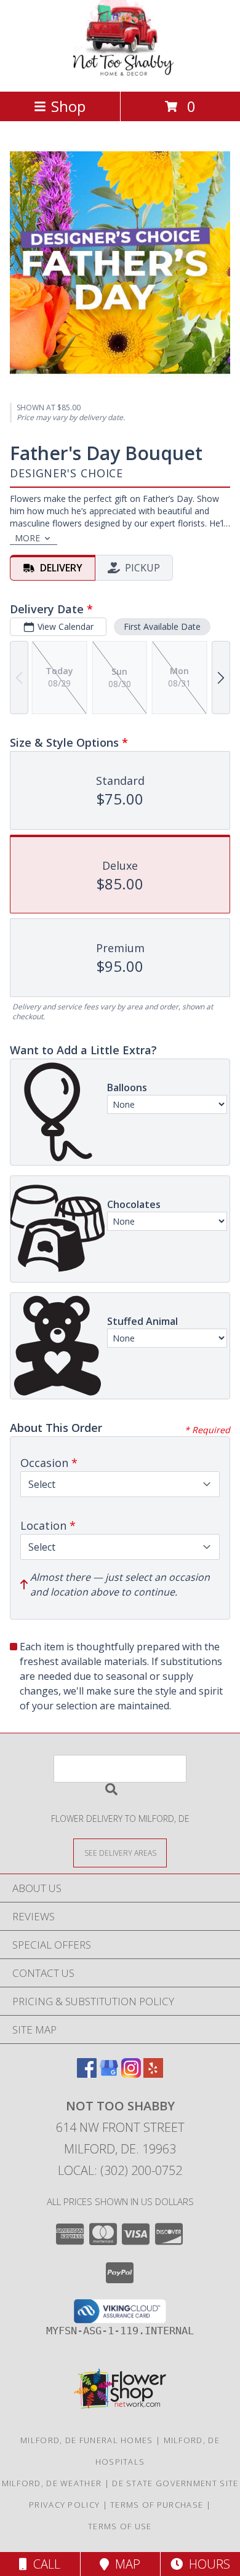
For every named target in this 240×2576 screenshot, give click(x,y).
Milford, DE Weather (52, 2483)
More (27, 538)
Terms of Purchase (157, 2505)
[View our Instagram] (131, 2074)
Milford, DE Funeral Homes (87, 2440)
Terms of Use (120, 2526)
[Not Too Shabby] (120, 74)
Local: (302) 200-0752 (120, 2170)
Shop (68, 106)
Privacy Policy (64, 2505)
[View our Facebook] (87, 2074)
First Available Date (162, 626)
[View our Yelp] (153, 2074)
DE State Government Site (175, 2483)
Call (44, 2564)
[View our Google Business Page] (109, 2074)
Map (125, 2564)
